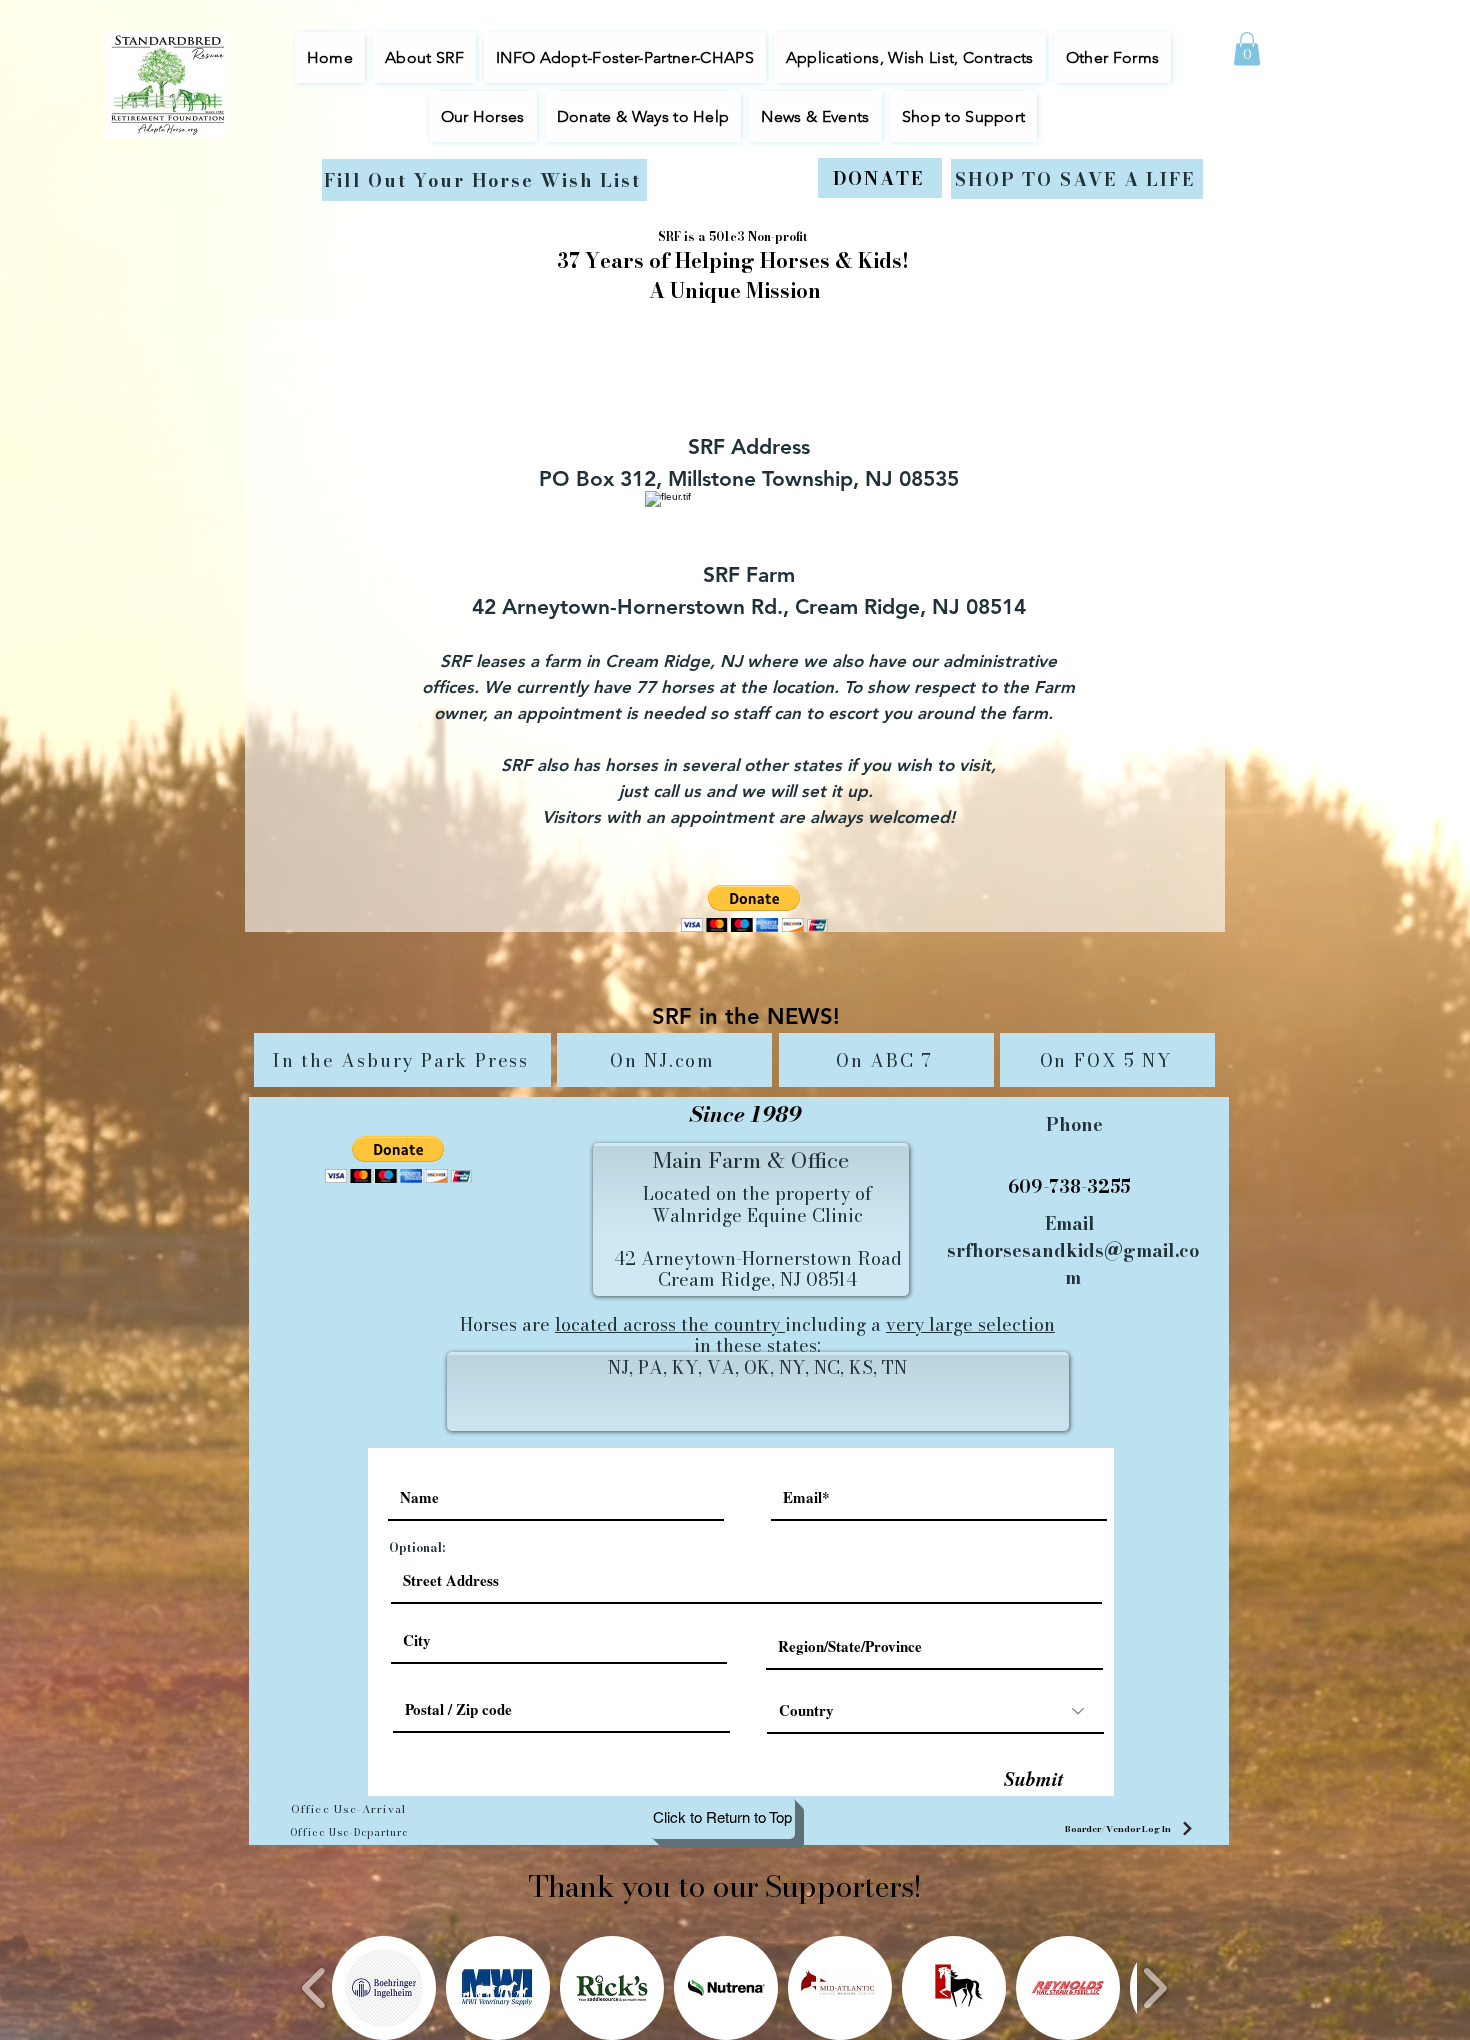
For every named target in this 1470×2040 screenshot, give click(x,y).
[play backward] (314, 1988)
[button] (483, 116)
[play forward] (1154, 1988)
